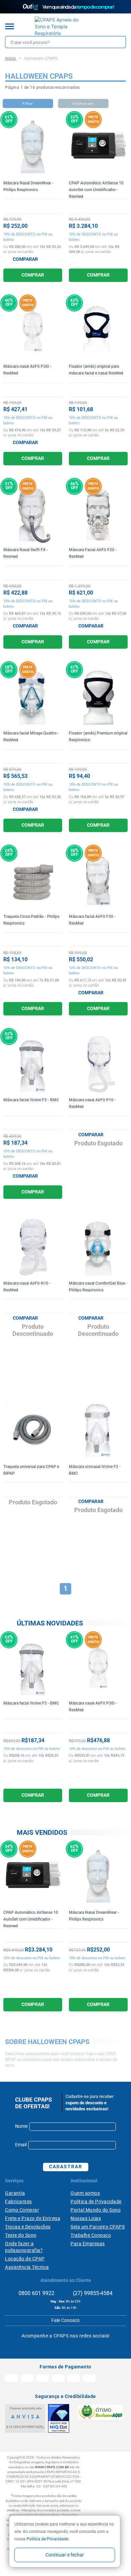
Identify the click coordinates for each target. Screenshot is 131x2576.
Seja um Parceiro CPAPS (98, 2227)
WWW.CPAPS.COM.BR (52, 2467)
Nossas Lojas (86, 2218)
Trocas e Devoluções (28, 2227)
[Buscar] (120, 42)
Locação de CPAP (25, 2259)
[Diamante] (59, 2418)
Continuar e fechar (65, 2555)
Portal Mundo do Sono (96, 2210)
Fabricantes (18, 2202)
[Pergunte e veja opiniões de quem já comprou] (33, 203)
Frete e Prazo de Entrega (33, 2218)
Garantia (15, 2193)
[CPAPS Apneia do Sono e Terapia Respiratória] (60, 27)
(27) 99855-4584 (92, 2293)
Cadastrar (66, 2167)
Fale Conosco (65, 2320)
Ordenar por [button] (83, 103)
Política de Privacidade (96, 2202)
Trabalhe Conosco (91, 2235)
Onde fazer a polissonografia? (24, 2247)
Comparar (25, 259)
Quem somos (85, 2193)
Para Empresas (88, 2244)
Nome (21, 2126)
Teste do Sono (21, 2235)
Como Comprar (22, 2210)
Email (21, 2145)
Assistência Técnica (27, 2267)
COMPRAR (33, 275)
